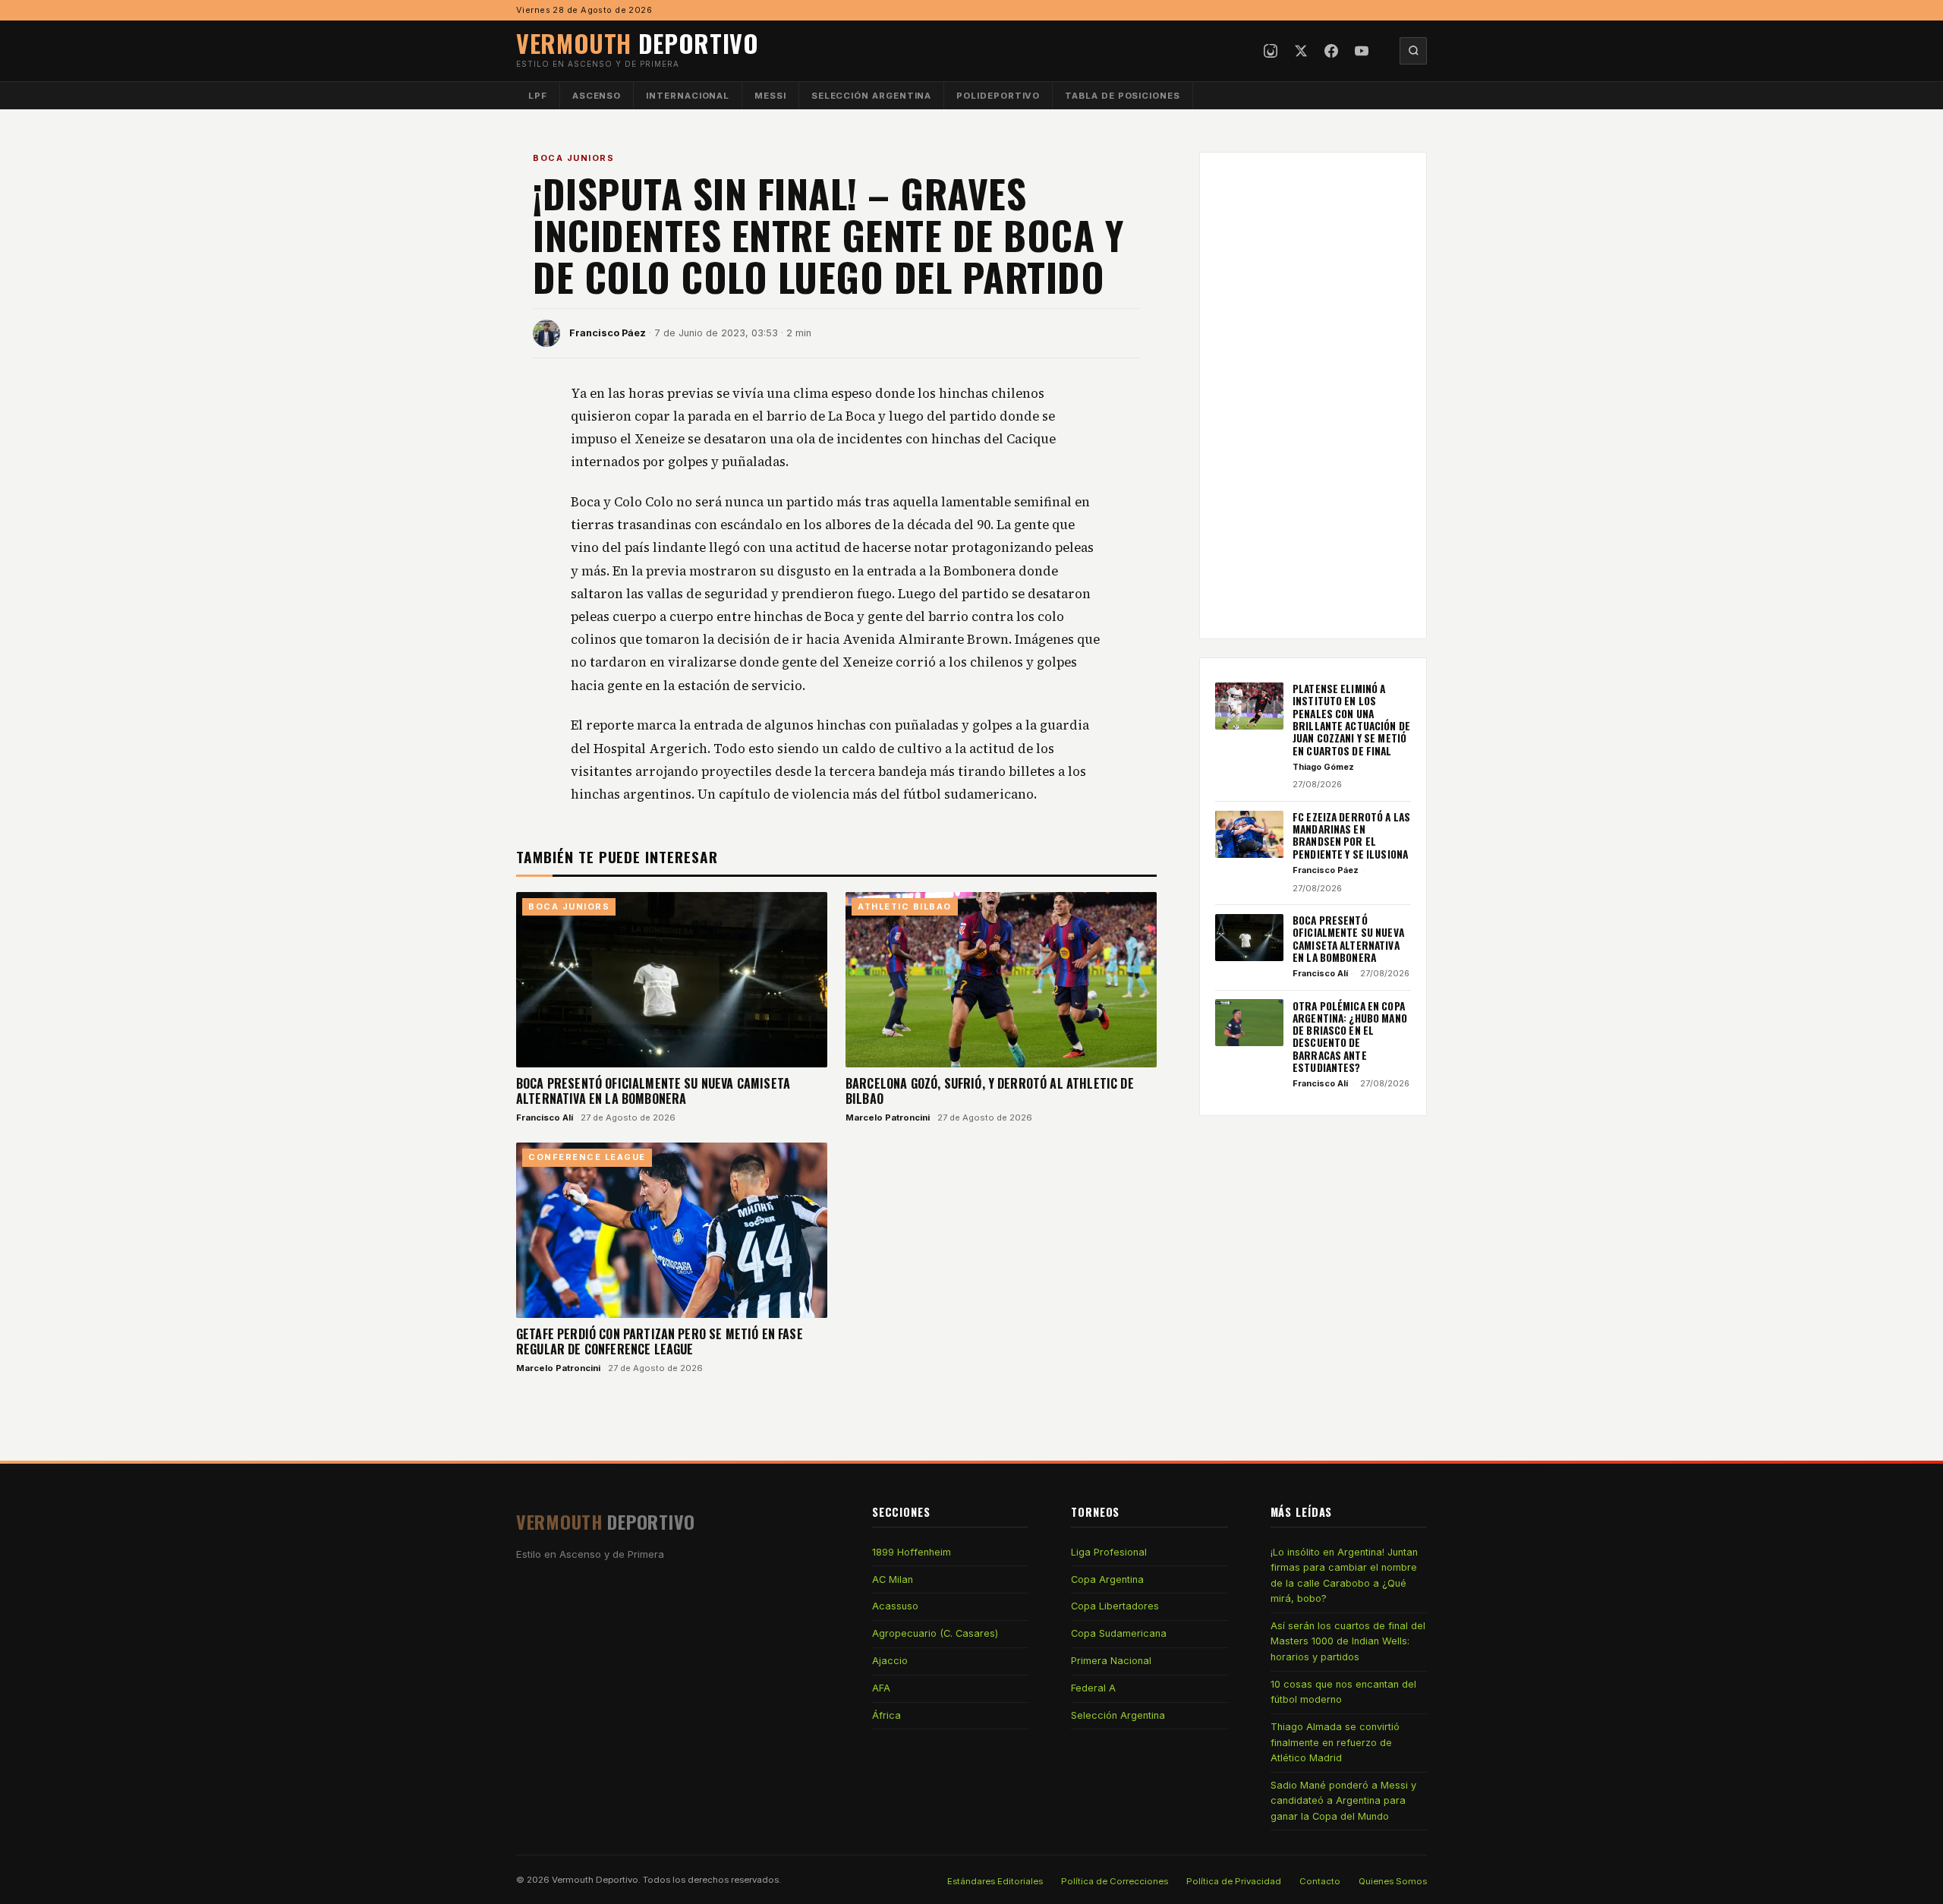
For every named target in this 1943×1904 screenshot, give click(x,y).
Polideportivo (998, 96)
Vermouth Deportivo (595, 1880)
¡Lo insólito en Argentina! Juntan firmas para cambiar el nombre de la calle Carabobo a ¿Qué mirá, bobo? (1344, 1575)
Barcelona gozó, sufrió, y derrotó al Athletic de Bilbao (990, 1091)
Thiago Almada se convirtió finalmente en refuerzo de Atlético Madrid (1335, 1742)
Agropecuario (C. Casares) (935, 1633)
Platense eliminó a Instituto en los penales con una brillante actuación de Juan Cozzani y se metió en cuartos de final (1351, 720)
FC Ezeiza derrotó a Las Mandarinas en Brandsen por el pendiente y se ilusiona (1351, 835)
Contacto (1320, 1881)
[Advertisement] (1313, 396)
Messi (770, 96)
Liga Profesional (1109, 1552)
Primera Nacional (1111, 1661)
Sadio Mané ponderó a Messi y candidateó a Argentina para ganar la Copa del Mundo (1343, 1801)
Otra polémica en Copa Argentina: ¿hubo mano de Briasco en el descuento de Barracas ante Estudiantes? (1350, 1036)
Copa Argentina (1107, 1579)
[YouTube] (1362, 51)
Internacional (688, 96)
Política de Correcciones (1115, 1881)
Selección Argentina (872, 96)
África (886, 1715)
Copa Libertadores (1115, 1606)
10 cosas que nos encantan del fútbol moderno (1343, 1692)
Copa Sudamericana (1119, 1633)
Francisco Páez (608, 333)
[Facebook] (1331, 51)
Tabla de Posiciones (1123, 96)
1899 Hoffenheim (912, 1552)
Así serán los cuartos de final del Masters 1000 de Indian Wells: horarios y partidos (1348, 1641)
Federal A (1093, 1688)
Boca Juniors (573, 158)
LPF (538, 96)
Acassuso (895, 1606)
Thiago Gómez (1323, 767)
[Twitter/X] (1301, 51)
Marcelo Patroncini (888, 1117)
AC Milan (893, 1579)
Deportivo (638, 43)
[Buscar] (1413, 51)
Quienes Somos (1393, 1881)
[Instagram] (1271, 51)
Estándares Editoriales (995, 1881)
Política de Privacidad (1234, 1881)
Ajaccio (890, 1661)
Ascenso (597, 96)
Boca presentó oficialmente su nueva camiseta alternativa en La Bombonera (653, 1091)
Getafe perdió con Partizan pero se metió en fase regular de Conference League (660, 1341)
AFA (881, 1688)
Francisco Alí (545, 1117)
